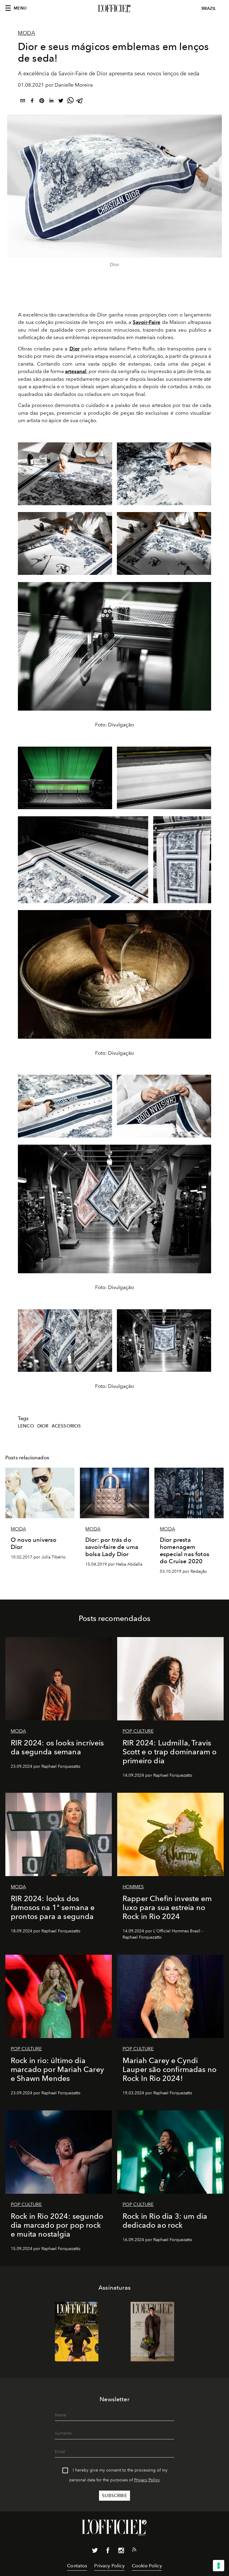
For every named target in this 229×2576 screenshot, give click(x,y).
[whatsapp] (70, 102)
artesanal (76, 371)
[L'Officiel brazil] (114, 9)
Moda (27, 33)
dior (43, 1426)
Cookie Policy (147, 2566)
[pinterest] (42, 102)
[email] (23, 102)
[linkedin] (51, 102)
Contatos (77, 2566)
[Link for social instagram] (121, 2552)
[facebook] (32, 102)
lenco (26, 1426)
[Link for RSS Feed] (134, 2551)
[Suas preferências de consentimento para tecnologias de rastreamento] (219, 2566)
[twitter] (61, 102)
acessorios (66, 1426)
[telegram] (80, 102)
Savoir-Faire (147, 322)
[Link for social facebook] (108, 2552)
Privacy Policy (147, 2480)
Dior (75, 349)
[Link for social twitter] (95, 2552)
